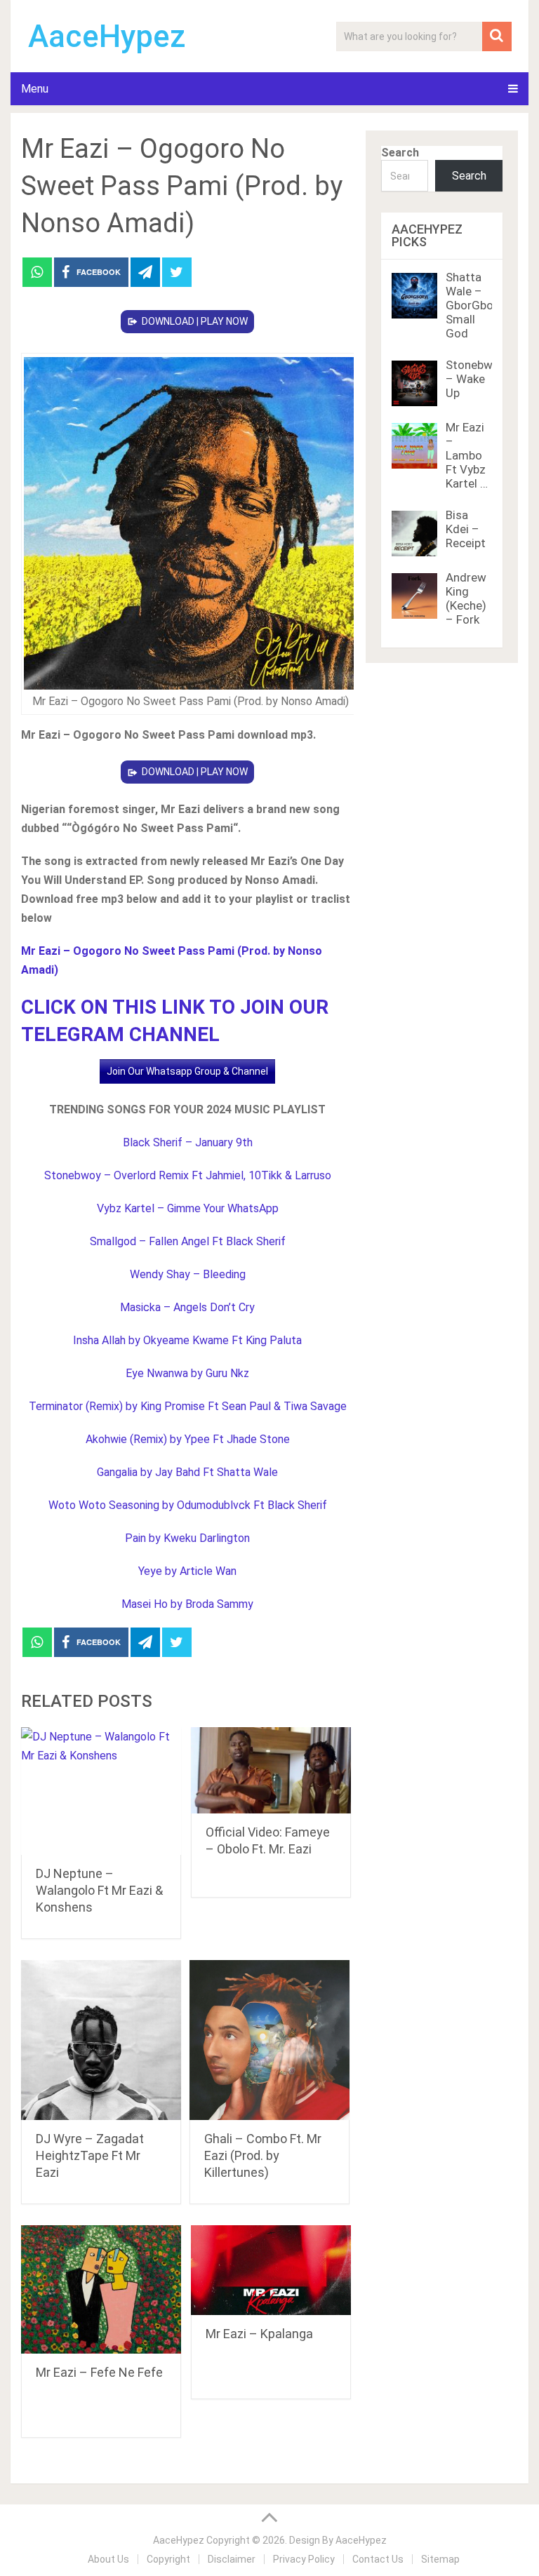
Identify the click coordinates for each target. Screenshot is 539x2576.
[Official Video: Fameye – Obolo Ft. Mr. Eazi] (271, 1771)
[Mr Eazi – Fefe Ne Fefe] (101, 2289)
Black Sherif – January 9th (188, 1142)
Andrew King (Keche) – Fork (466, 598)
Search (400, 153)
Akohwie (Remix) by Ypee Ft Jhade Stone (188, 1439)
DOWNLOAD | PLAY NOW (195, 321)
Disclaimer (232, 2559)
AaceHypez (107, 36)
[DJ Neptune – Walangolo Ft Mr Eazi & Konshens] (101, 1791)
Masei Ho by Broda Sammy (187, 1604)
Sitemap (440, 2559)
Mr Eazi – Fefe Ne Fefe (99, 2372)
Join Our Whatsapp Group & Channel (187, 1071)
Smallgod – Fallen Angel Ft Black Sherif (188, 1241)
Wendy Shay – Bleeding (188, 1274)
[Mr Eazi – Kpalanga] (271, 2270)
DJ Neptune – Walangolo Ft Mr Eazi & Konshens (99, 1890)
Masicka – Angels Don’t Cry (187, 1307)
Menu (35, 89)
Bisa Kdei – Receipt (466, 529)
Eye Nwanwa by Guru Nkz (187, 1373)
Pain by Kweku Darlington (187, 1538)
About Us (108, 2559)
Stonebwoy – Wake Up (475, 379)
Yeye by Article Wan (187, 1571)
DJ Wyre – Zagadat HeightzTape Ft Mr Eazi (90, 2155)
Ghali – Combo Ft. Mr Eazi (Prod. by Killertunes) (263, 2155)
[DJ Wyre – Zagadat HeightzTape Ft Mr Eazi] (101, 2040)
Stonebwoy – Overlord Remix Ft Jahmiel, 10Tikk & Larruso (188, 1175)
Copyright (168, 2559)
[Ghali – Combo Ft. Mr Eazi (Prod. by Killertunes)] (269, 2040)
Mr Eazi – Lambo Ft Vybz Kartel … (467, 455)
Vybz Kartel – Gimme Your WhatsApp (188, 1208)
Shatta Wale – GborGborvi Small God (476, 305)
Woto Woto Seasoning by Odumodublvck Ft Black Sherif (188, 1505)
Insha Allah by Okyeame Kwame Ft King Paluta (187, 1340)
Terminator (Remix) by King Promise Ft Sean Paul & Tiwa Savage (188, 1406)
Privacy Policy (304, 2559)
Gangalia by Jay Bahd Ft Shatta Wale (187, 1472)
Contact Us (378, 2559)
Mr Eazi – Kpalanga (259, 2334)
